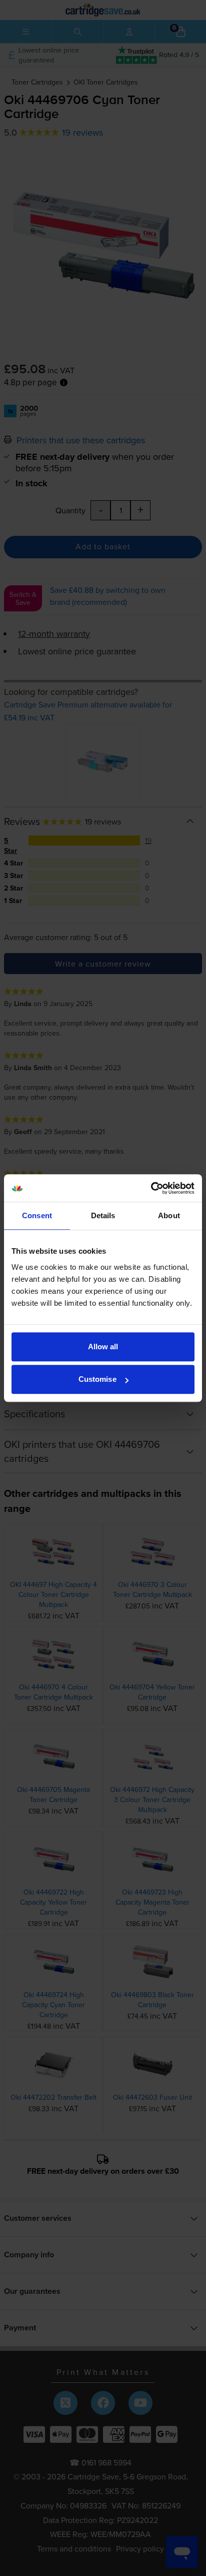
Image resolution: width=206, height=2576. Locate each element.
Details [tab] (103, 1215)
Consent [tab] (37, 1215)
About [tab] (169, 1215)
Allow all (103, 1347)
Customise (97, 1379)
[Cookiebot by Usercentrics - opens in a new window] (151, 1188)
